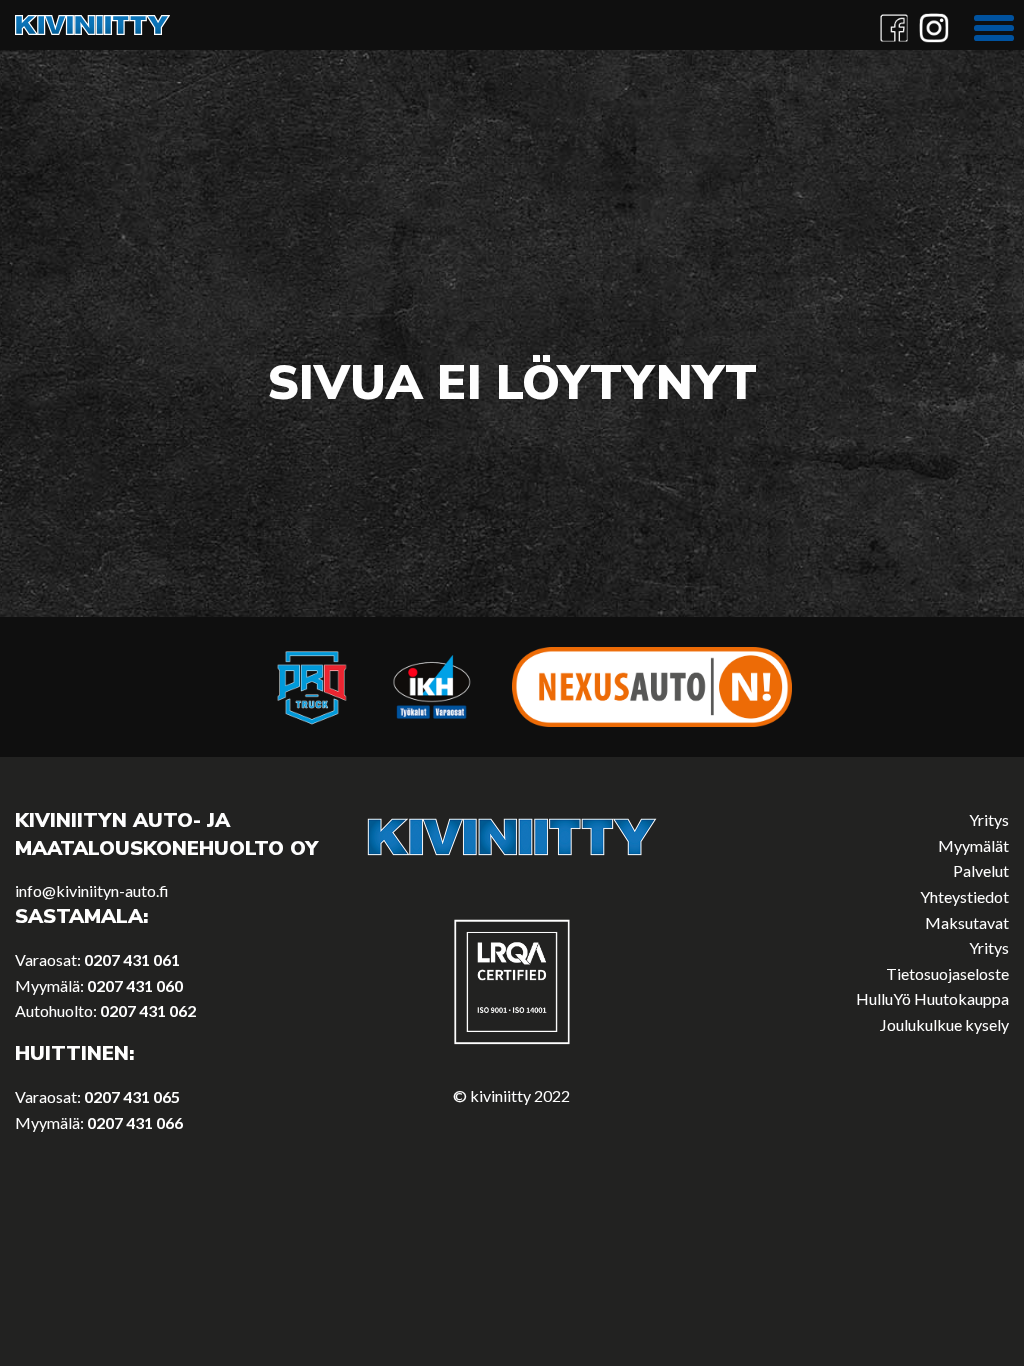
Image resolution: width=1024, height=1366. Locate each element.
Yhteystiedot (964, 896)
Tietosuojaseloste (947, 973)
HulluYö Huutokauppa (932, 998)
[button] (994, 25)
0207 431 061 (132, 959)
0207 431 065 (132, 1096)
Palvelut (981, 870)
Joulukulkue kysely (944, 1024)
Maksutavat (967, 922)
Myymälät (973, 845)
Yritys (989, 819)
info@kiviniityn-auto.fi (92, 890)
